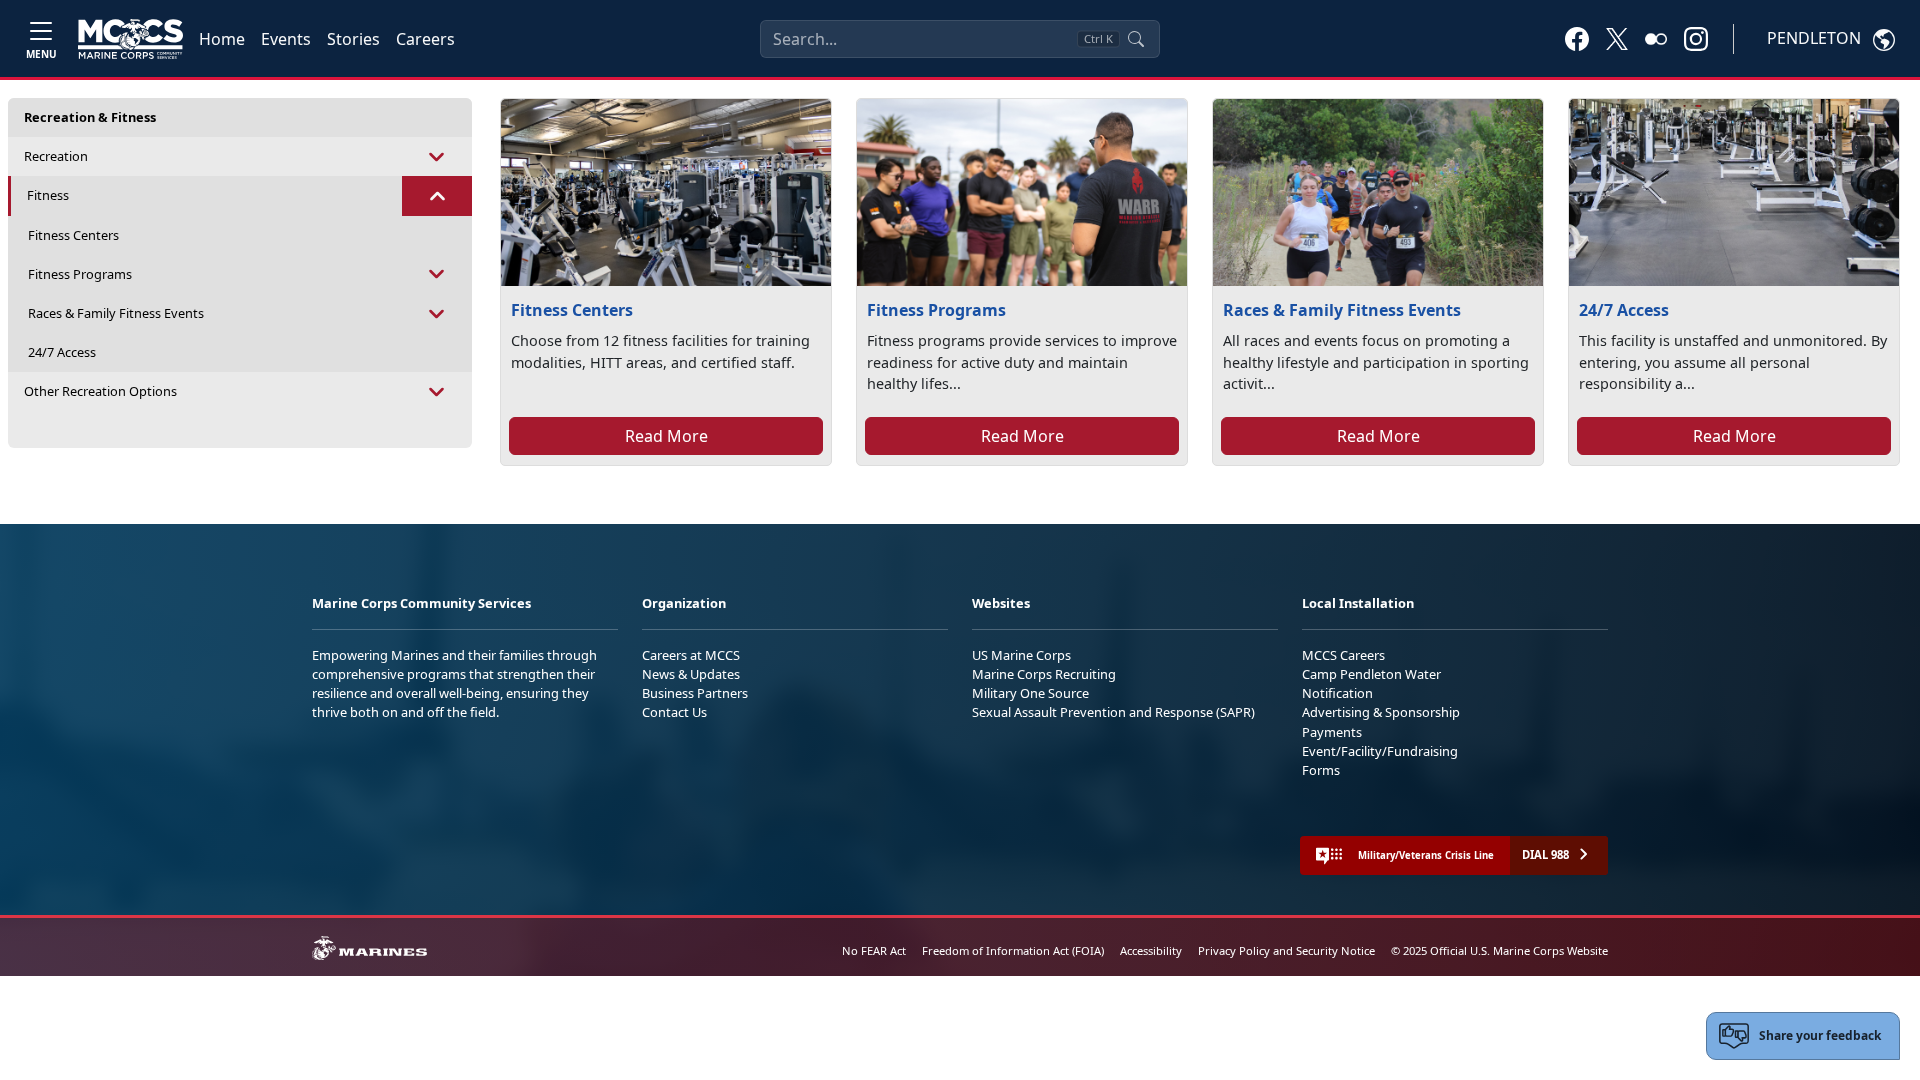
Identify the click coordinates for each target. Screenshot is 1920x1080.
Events (286, 39)
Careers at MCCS (691, 655)
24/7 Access (62, 352)
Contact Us (674, 712)
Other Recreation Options (100, 391)
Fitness (48, 195)
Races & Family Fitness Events (116, 313)
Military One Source (1030, 693)
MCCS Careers (1343, 655)
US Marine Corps (1021, 655)
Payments (1332, 732)
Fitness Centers (73, 235)
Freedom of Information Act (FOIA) (1013, 950)
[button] (1577, 38)
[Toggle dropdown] (437, 156)
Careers (425, 39)
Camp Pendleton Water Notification (1371, 683)
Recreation (56, 156)
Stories (353, 39)
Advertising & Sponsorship (1381, 712)
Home (222, 39)
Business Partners (695, 693)
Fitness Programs (80, 274)
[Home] (130, 39)
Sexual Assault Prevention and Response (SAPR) (1113, 712)
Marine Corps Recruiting (1044, 674)
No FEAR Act (874, 950)
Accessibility (1151, 950)
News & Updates (691, 674)
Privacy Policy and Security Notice (1286, 950)
